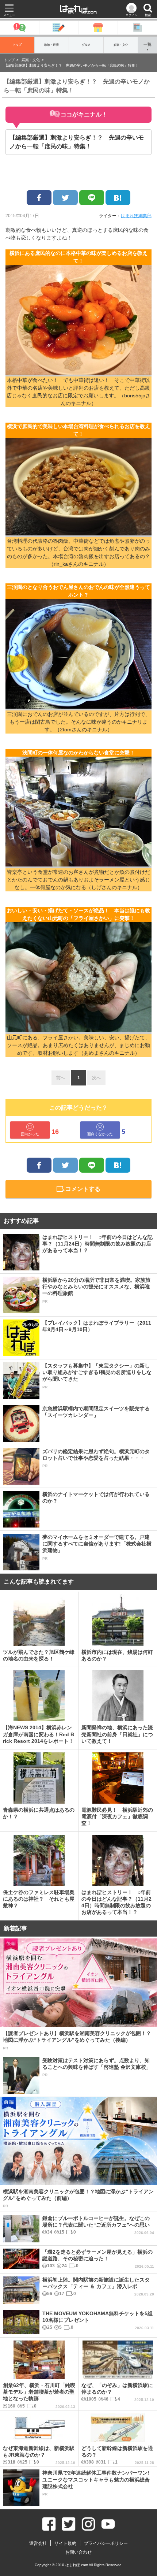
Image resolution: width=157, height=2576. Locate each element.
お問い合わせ (78, 2552)
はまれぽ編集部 (136, 216)
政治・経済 (51, 45)
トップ (17, 45)
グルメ (86, 45)
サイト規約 (65, 2543)
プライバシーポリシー (106, 2543)
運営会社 (38, 2543)
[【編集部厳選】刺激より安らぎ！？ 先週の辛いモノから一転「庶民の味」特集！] (118, 198)
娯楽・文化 (121, 45)
